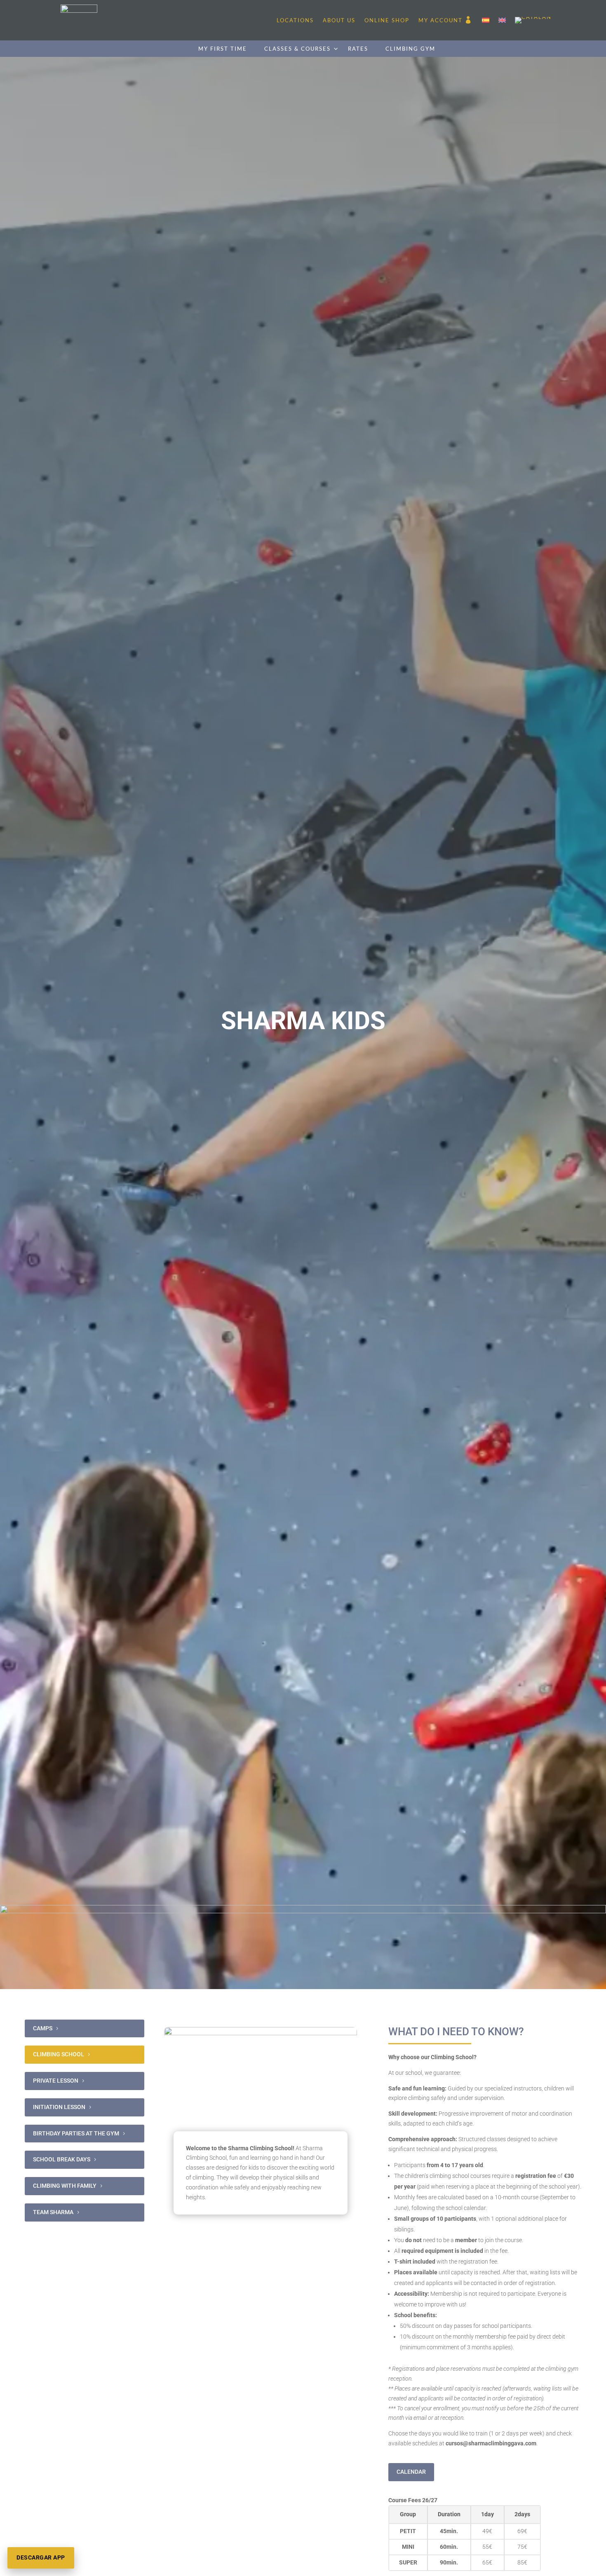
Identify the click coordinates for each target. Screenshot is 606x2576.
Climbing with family (65, 2186)
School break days (62, 2159)
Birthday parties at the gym (76, 2133)
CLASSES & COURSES (297, 49)
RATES (358, 49)
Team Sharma (53, 2212)
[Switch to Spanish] (486, 20)
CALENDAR (411, 2472)
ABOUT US (339, 20)
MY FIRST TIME (223, 49)
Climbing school (59, 2054)
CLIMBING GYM (410, 49)
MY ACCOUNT (440, 20)
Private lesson (56, 2081)
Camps (43, 2028)
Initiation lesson (59, 2107)
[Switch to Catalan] (533, 20)
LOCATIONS (295, 20)
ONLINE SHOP (387, 20)
